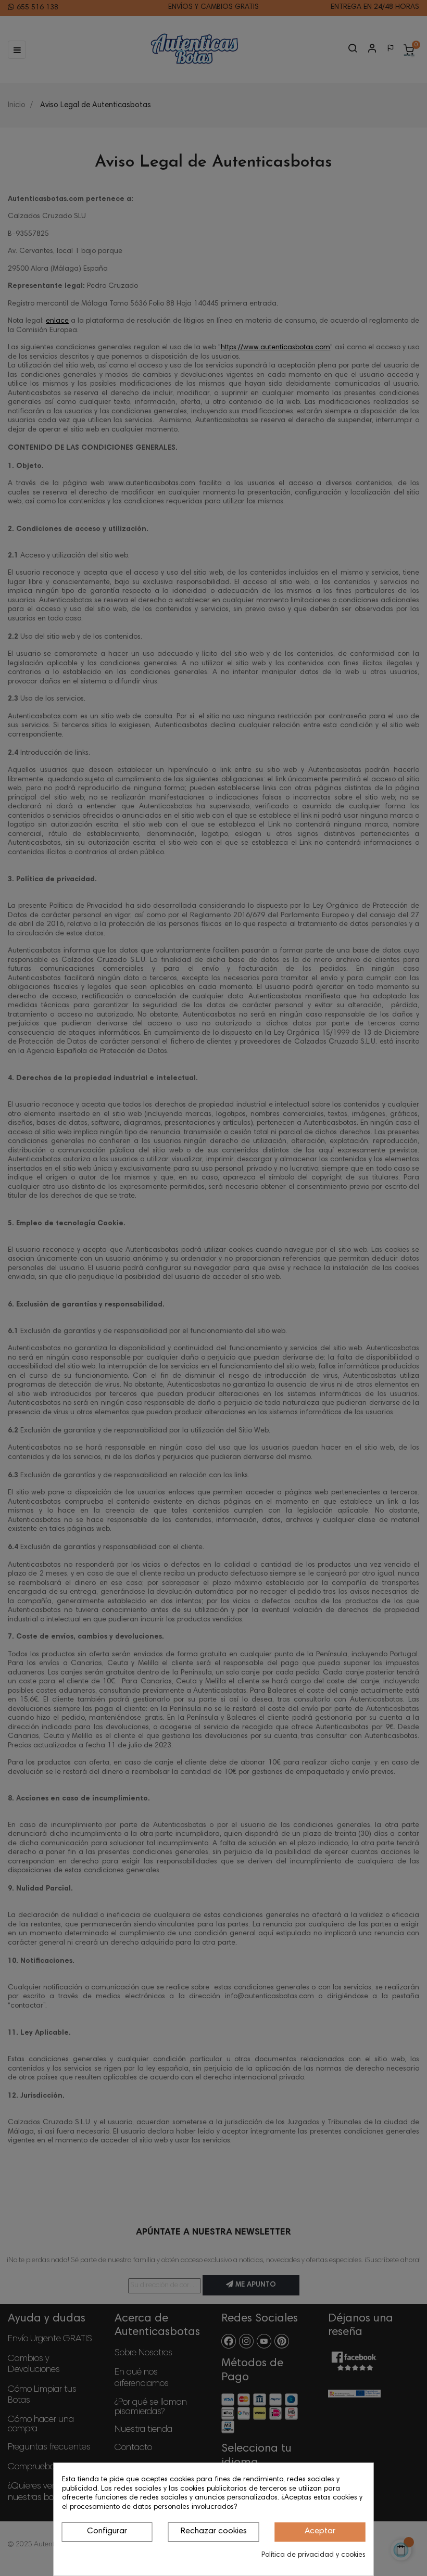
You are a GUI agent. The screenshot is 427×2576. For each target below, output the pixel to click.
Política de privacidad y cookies (313, 2555)
